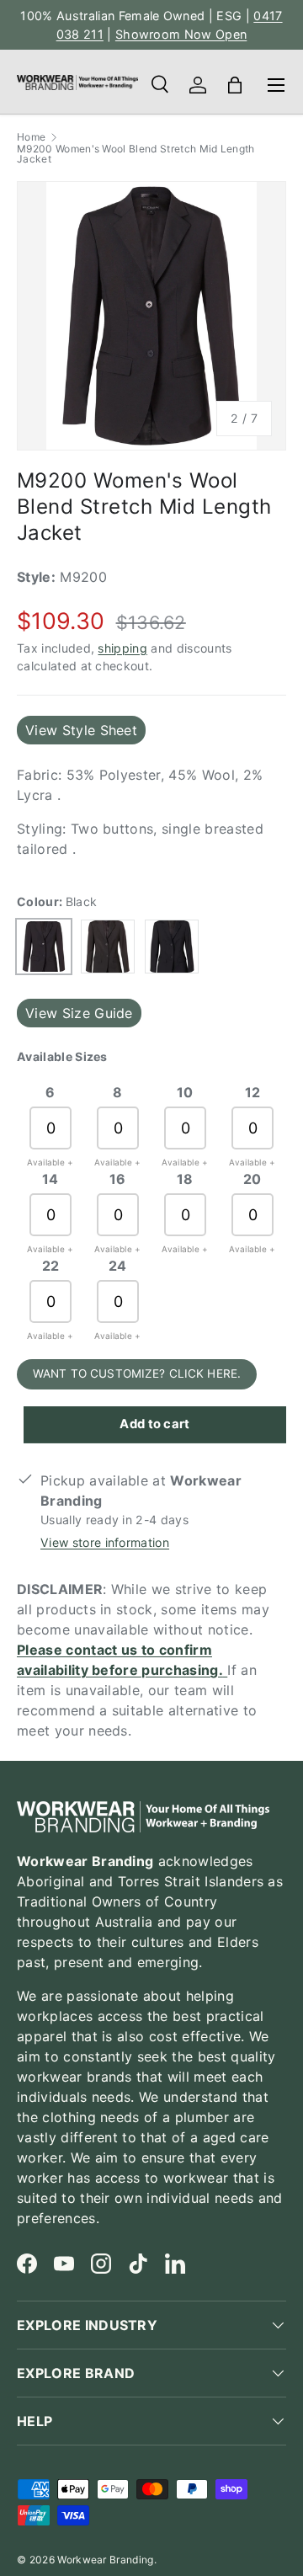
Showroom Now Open (181, 34)
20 (252, 1179)
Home (31, 137)
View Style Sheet (81, 730)
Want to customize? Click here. (137, 1373)
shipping (122, 648)
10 (185, 1092)
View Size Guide (79, 1013)
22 (51, 1266)
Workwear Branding (105, 2560)
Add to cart (155, 1424)
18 (185, 1179)
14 (50, 1179)
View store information (105, 1542)
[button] (235, 85)
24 (118, 1266)
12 (253, 1092)
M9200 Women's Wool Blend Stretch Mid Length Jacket (136, 154)
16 (118, 1179)
